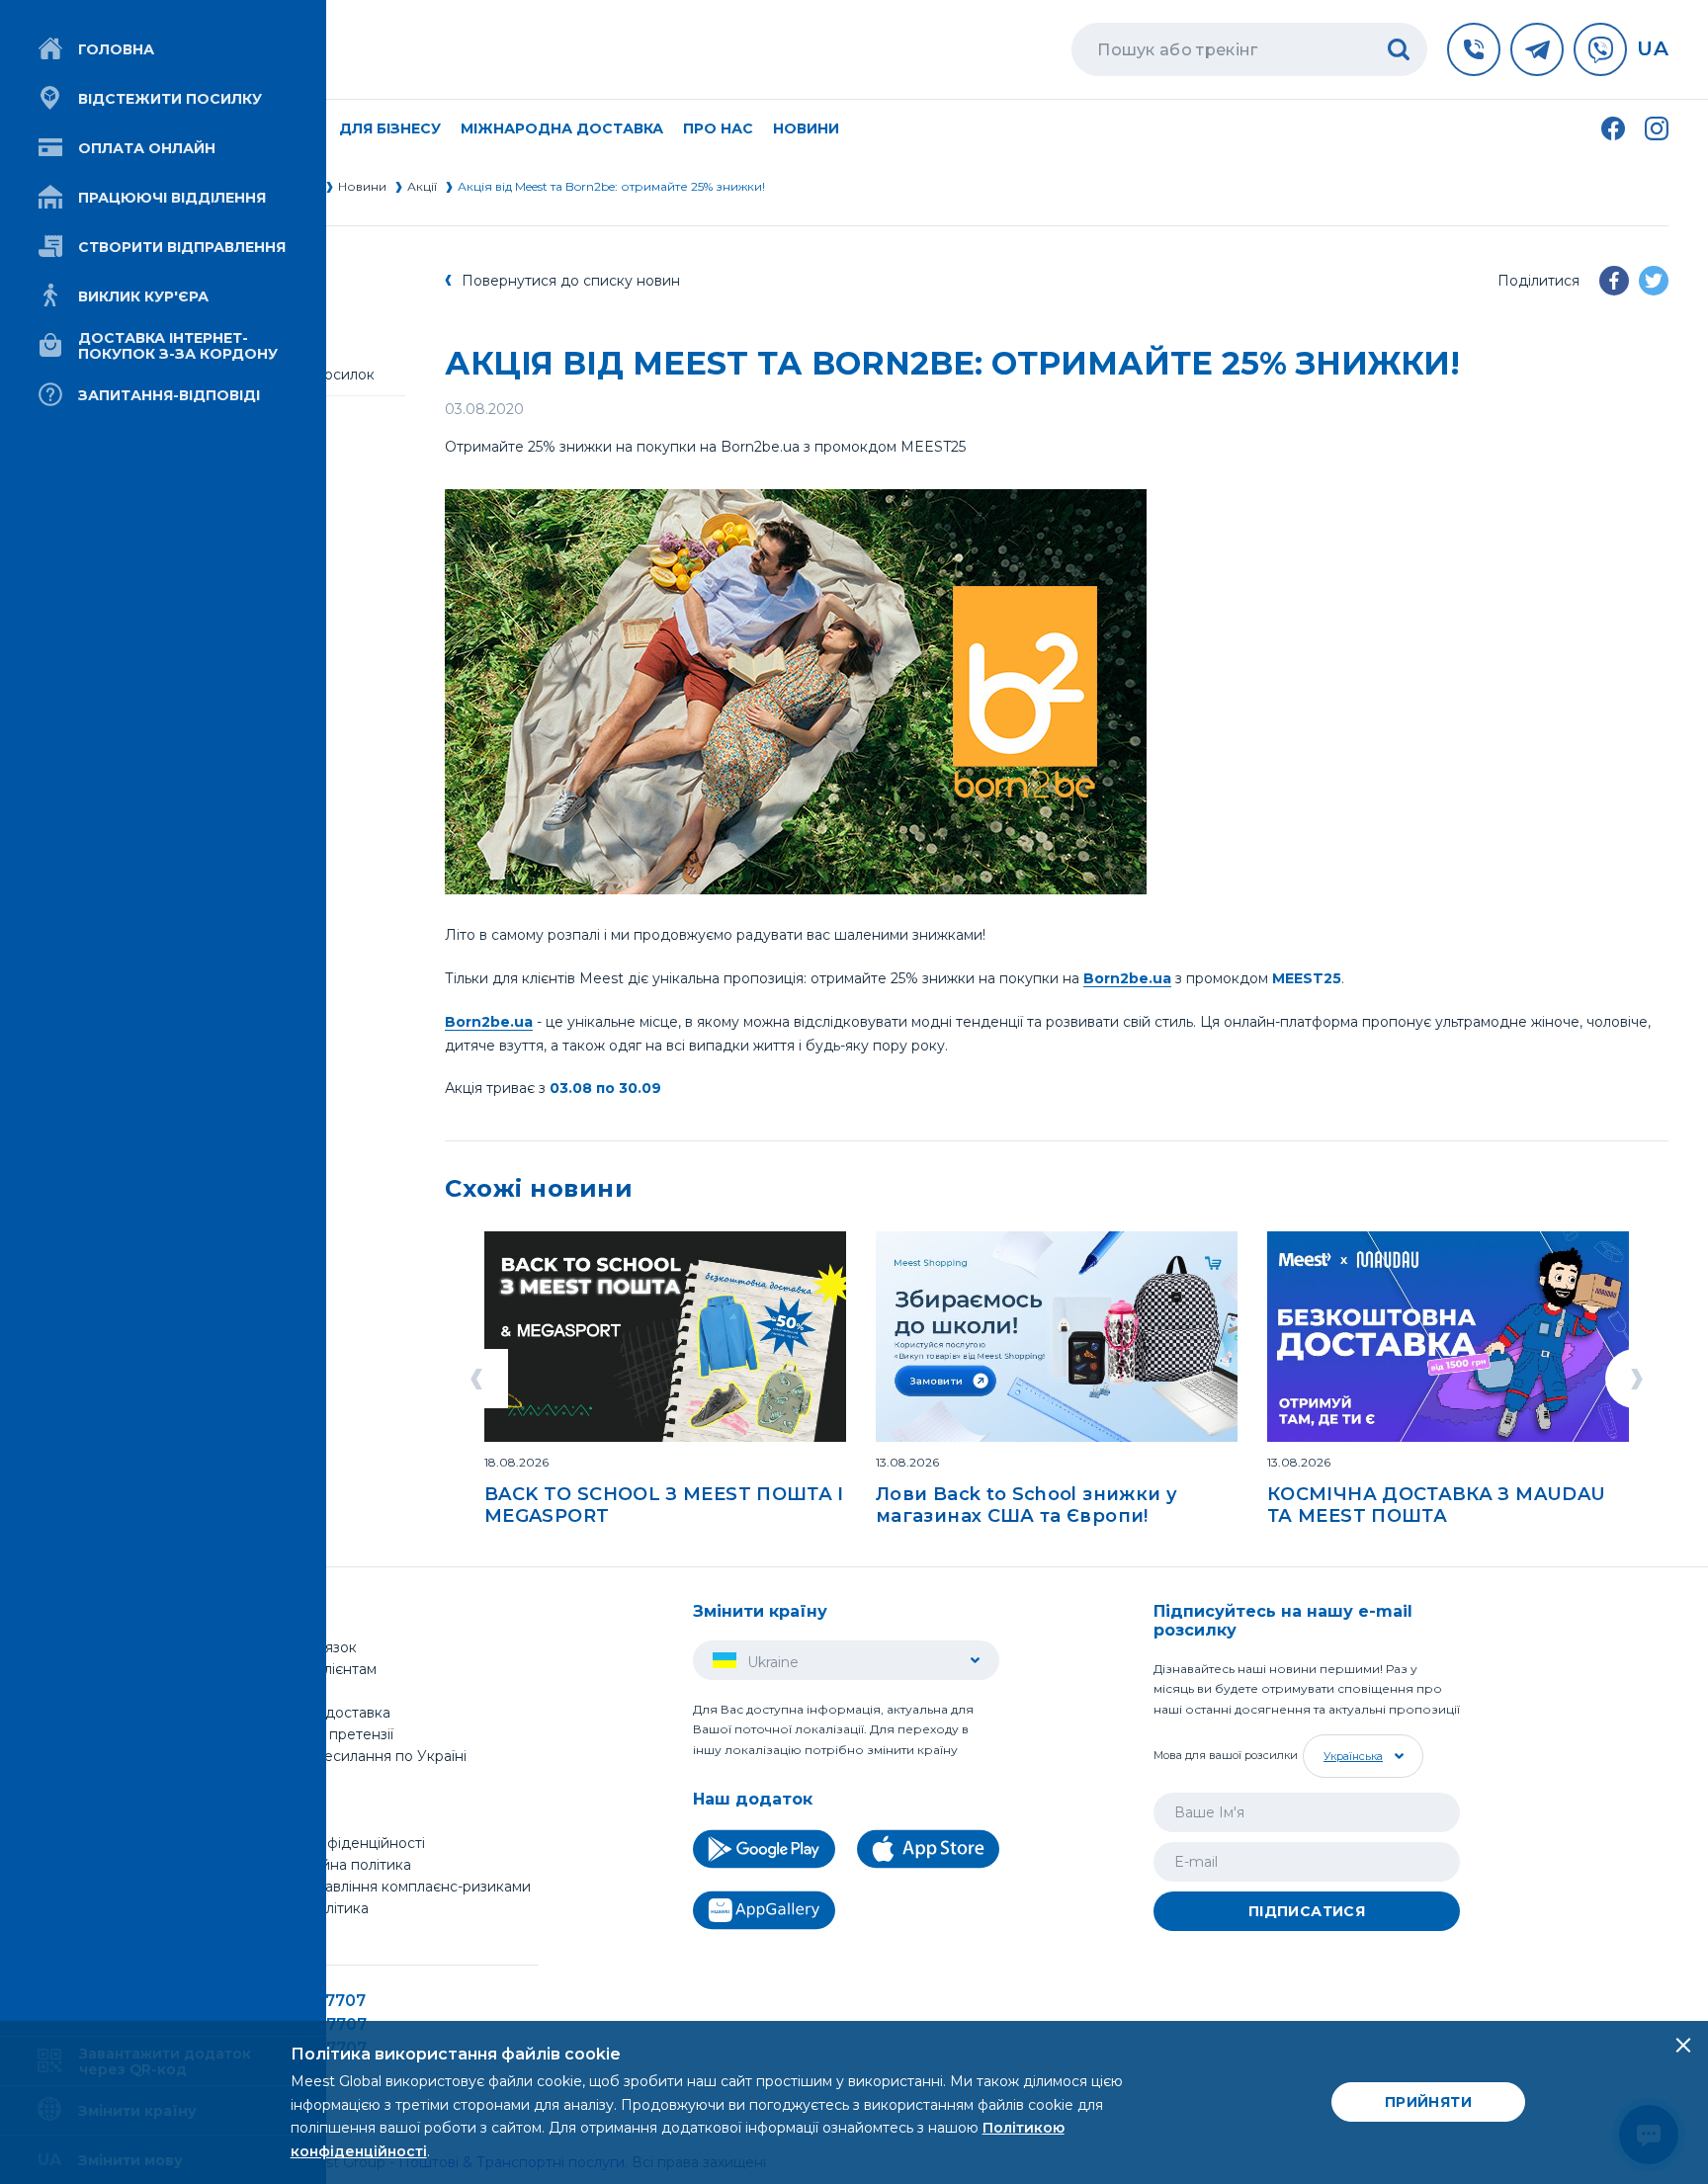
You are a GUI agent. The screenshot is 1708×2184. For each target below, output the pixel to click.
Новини (806, 128)
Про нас (261, 1778)
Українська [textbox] (1353, 1756)
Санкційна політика (300, 1908)
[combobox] (1361, 1756)
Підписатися (1307, 1911)
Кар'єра (259, 1821)
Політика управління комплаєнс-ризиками (382, 1887)
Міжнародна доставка (562, 128)
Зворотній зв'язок (295, 1647)
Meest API (269, 1931)
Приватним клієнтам (304, 1669)
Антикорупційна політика (322, 1865)
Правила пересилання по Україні (349, 1756)
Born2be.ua (1127, 978)
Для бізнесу (275, 1691)
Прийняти (1428, 2102)
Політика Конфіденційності (329, 1843)
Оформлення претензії (313, 1734)
